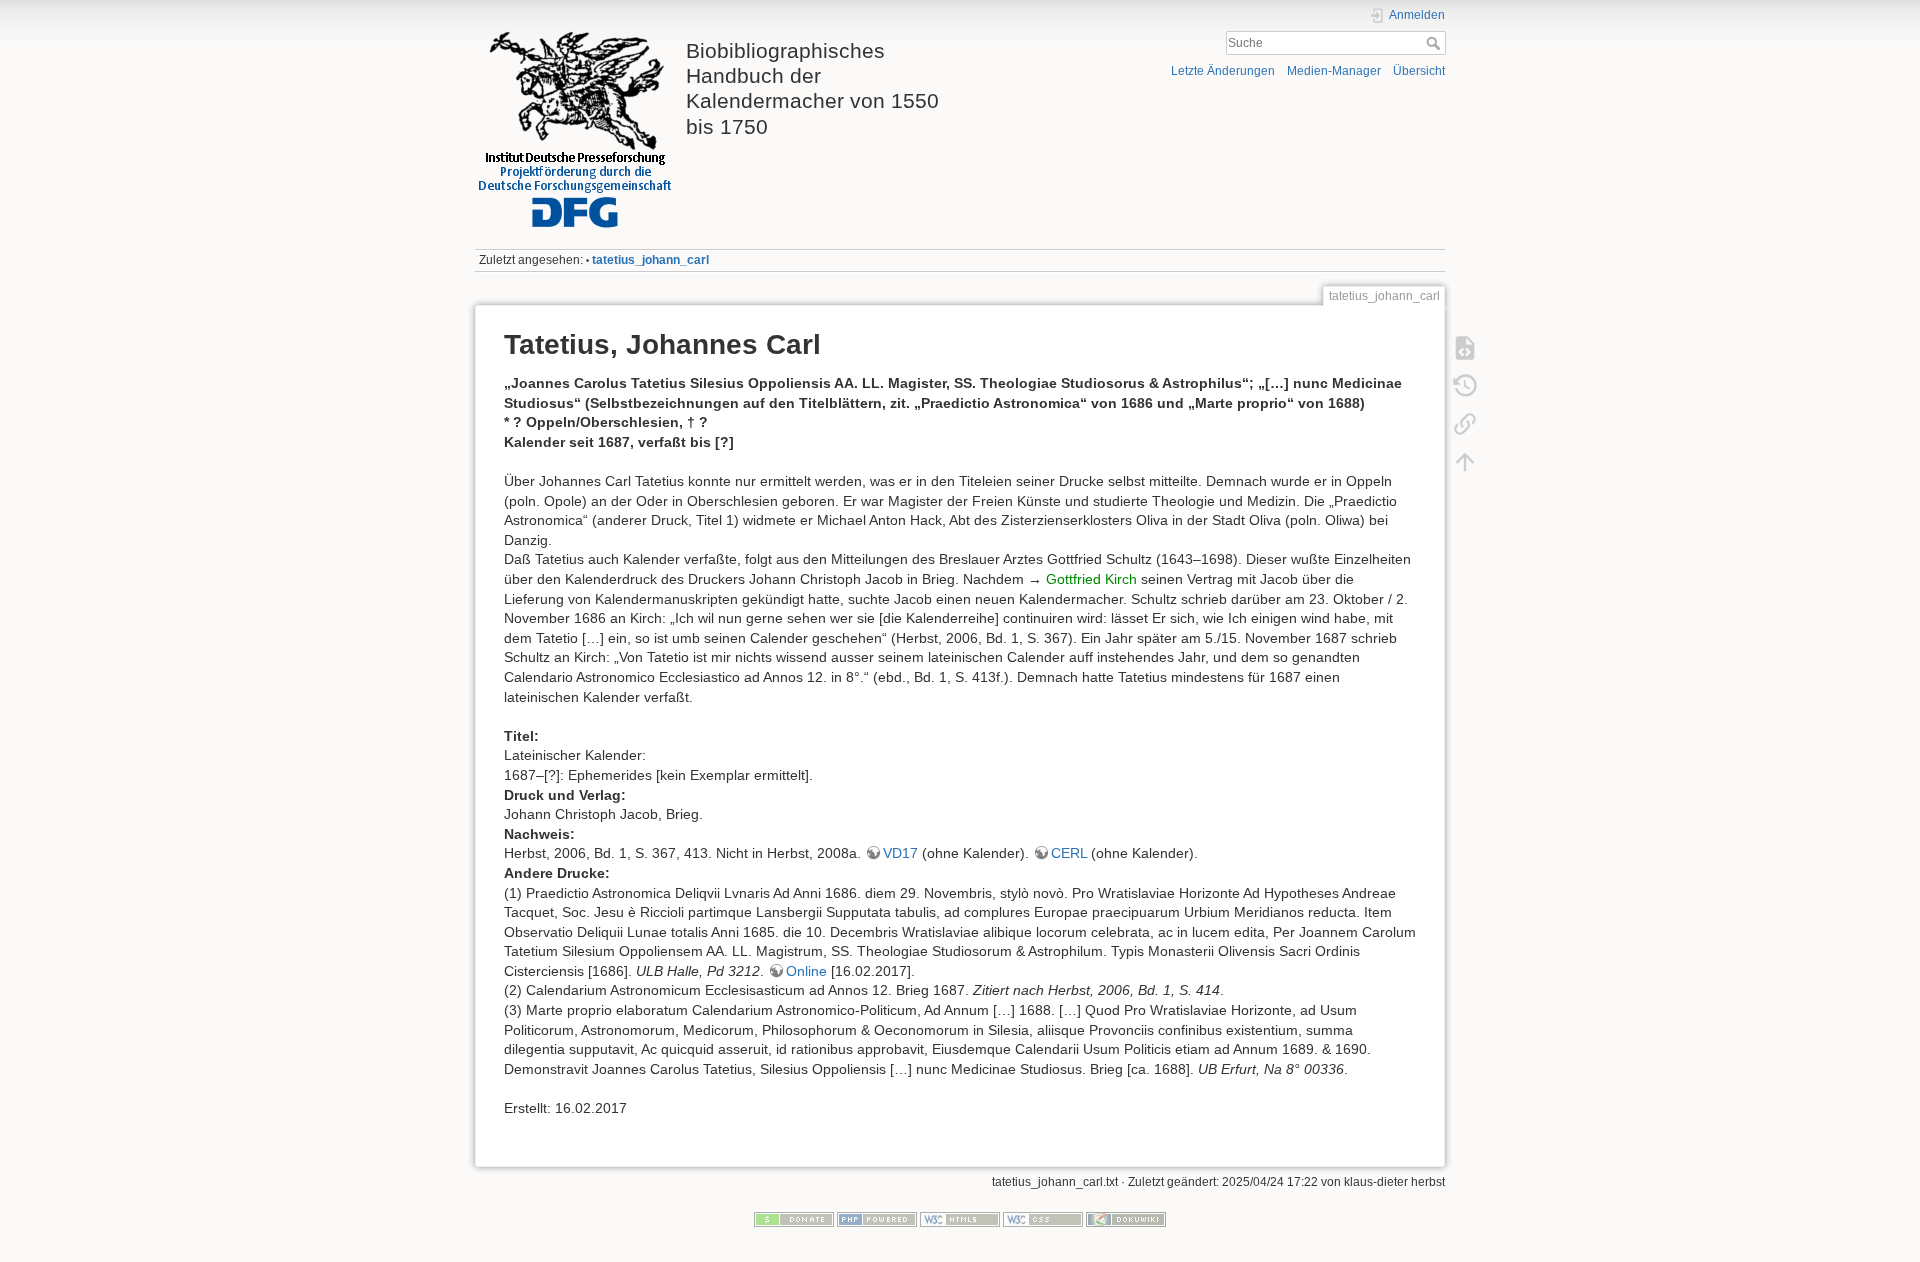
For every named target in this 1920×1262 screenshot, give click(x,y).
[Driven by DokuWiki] (1126, 1219)
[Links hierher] (1465, 424)
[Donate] (794, 1219)
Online (806, 971)
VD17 (900, 853)
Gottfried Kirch (1091, 579)
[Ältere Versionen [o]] (1465, 386)
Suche (1435, 43)
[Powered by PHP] (877, 1219)
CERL (1069, 853)
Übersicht (1419, 71)
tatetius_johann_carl (650, 260)
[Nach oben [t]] (1465, 462)
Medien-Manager (1334, 71)
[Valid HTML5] (960, 1219)
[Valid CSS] (1043, 1219)
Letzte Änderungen (1223, 71)
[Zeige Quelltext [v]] (1465, 348)
